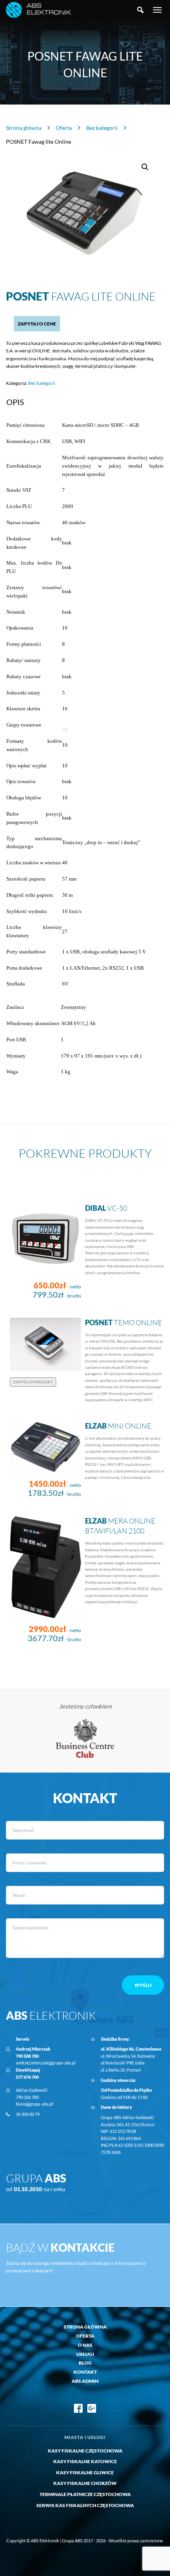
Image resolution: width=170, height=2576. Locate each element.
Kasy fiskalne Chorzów (85, 2483)
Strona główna (24, 128)
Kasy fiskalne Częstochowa (85, 2451)
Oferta (64, 128)
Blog (85, 2363)
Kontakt (85, 2372)
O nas (85, 2345)
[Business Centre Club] (85, 1738)
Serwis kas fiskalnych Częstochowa (85, 2505)
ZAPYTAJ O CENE (37, 324)
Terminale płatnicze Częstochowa (85, 2494)
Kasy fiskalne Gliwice (85, 2472)
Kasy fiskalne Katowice (85, 2461)
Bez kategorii (102, 128)
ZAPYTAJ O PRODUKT (33, 1382)
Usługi (85, 2354)
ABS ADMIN (85, 2381)
